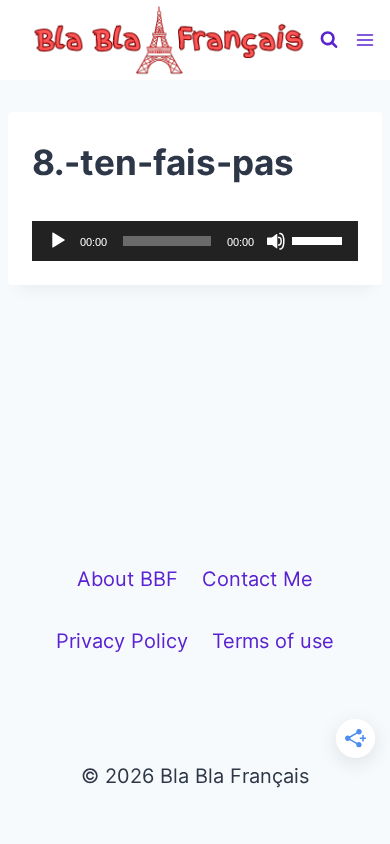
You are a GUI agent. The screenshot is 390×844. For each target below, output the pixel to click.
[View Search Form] (329, 40)
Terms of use (273, 641)
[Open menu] (365, 39)
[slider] (320, 239)
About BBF (127, 579)
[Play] (58, 241)
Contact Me (257, 579)
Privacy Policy (122, 641)
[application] (195, 241)
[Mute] (276, 241)
